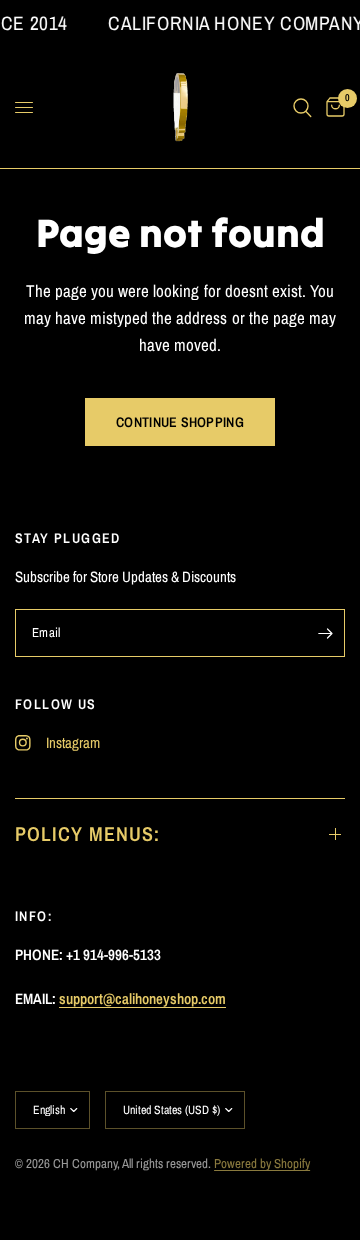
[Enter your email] (325, 633)
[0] (332, 108)
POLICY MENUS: (87, 833)
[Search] (302, 108)
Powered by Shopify (262, 1163)
